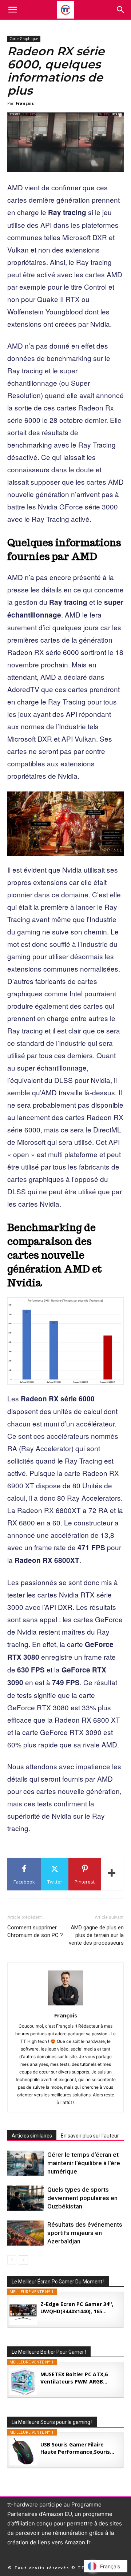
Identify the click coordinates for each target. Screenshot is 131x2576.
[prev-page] (12, 2260)
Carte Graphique (24, 39)
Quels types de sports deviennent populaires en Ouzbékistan (82, 2198)
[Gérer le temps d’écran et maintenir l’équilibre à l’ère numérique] (25, 2163)
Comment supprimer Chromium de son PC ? (35, 1931)
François (25, 103)
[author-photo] (65, 2005)
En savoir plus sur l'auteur (90, 2136)
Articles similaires (32, 2136)
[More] (112, 1874)
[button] (121, 10)
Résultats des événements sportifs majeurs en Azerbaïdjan (85, 2233)
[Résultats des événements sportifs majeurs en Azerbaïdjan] (25, 2233)
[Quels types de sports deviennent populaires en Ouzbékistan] (25, 2198)
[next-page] (23, 2260)
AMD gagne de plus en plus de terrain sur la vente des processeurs (96, 1935)
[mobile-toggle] (12, 10)
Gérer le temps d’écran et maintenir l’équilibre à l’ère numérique (84, 2163)
